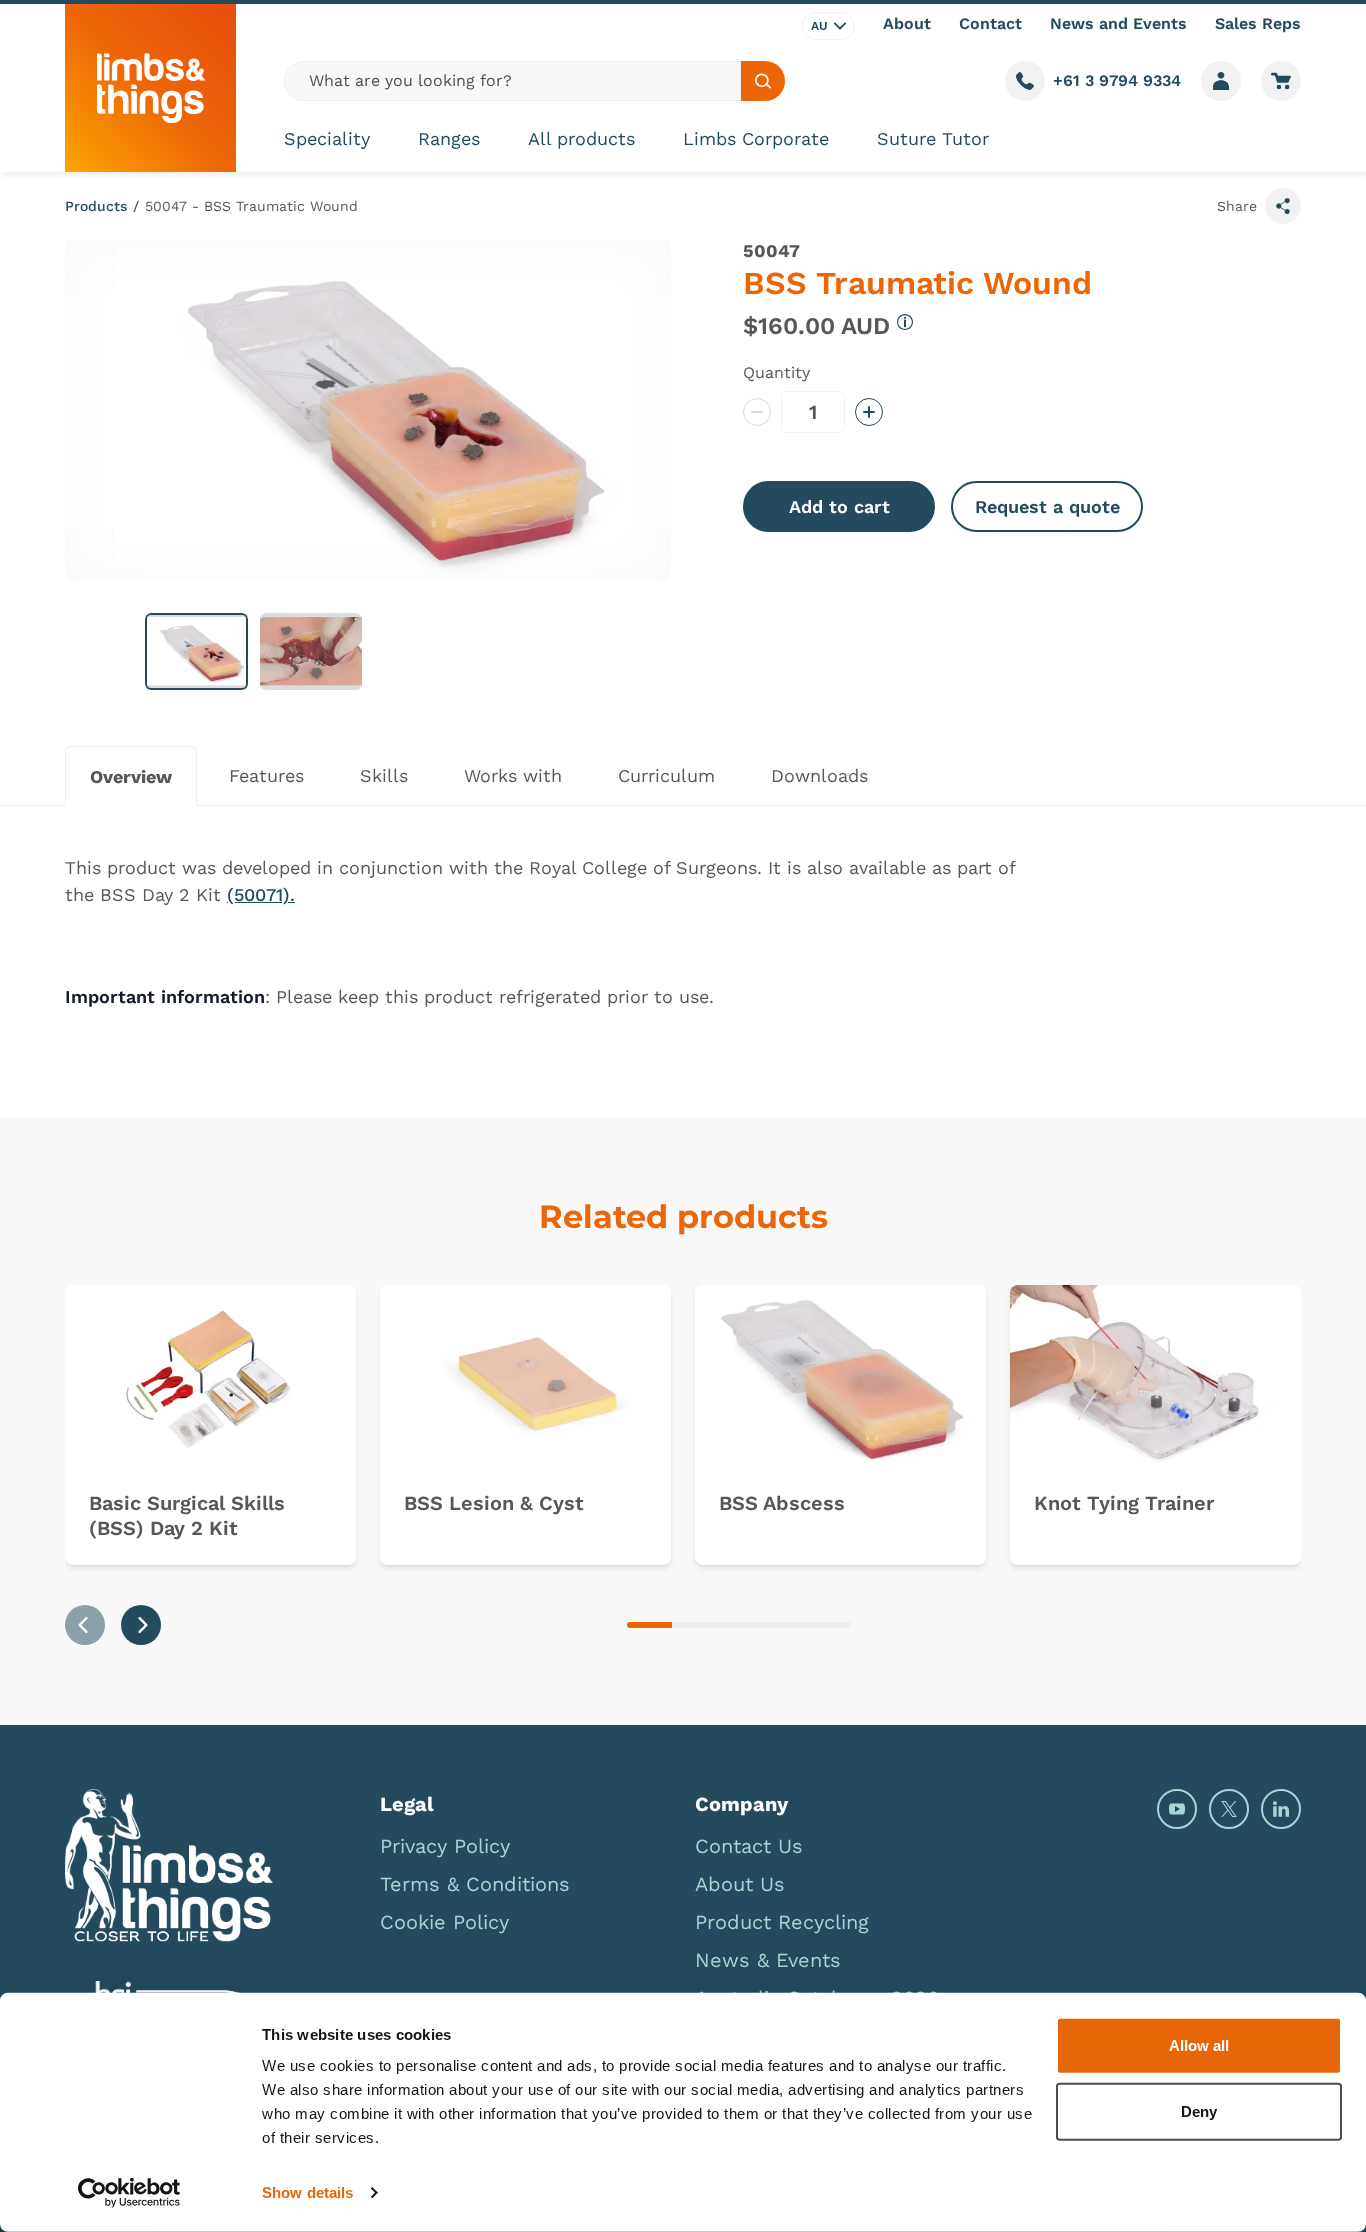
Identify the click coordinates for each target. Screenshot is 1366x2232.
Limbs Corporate (756, 138)
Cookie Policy (444, 1922)
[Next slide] (141, 1625)
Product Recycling (782, 1922)
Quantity (776, 372)
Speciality (327, 138)
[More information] (905, 322)
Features (266, 775)
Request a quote (1047, 506)
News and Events (1118, 23)
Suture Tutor (933, 138)
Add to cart (839, 506)
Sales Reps (1258, 23)
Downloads (819, 775)
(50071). (261, 894)
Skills (384, 775)
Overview (131, 776)
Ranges (449, 138)
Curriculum (666, 775)
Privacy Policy (445, 1846)
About (907, 23)
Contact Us (749, 1846)
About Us (740, 1884)
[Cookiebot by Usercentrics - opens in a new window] (129, 2193)
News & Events (768, 1960)
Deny (1199, 2110)
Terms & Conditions (475, 1884)
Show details (307, 2192)
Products (96, 206)
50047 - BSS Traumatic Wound (251, 206)
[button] (196, 651)
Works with (513, 775)
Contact (990, 23)
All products (581, 138)
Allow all (1199, 2045)
